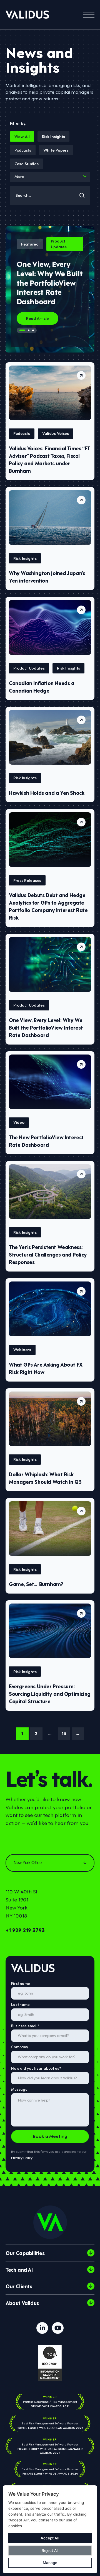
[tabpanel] (50, 289)
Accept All (50, 2538)
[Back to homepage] (27, 15)
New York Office (27, 1863)
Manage (50, 2563)
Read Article (37, 318)
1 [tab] (22, 330)
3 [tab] (33, 330)
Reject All (50, 2551)
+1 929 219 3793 (25, 1930)
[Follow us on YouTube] (58, 2328)
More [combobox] (19, 176)
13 (64, 1733)
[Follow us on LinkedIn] (42, 2328)
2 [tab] (29, 330)
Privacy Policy (22, 2157)
